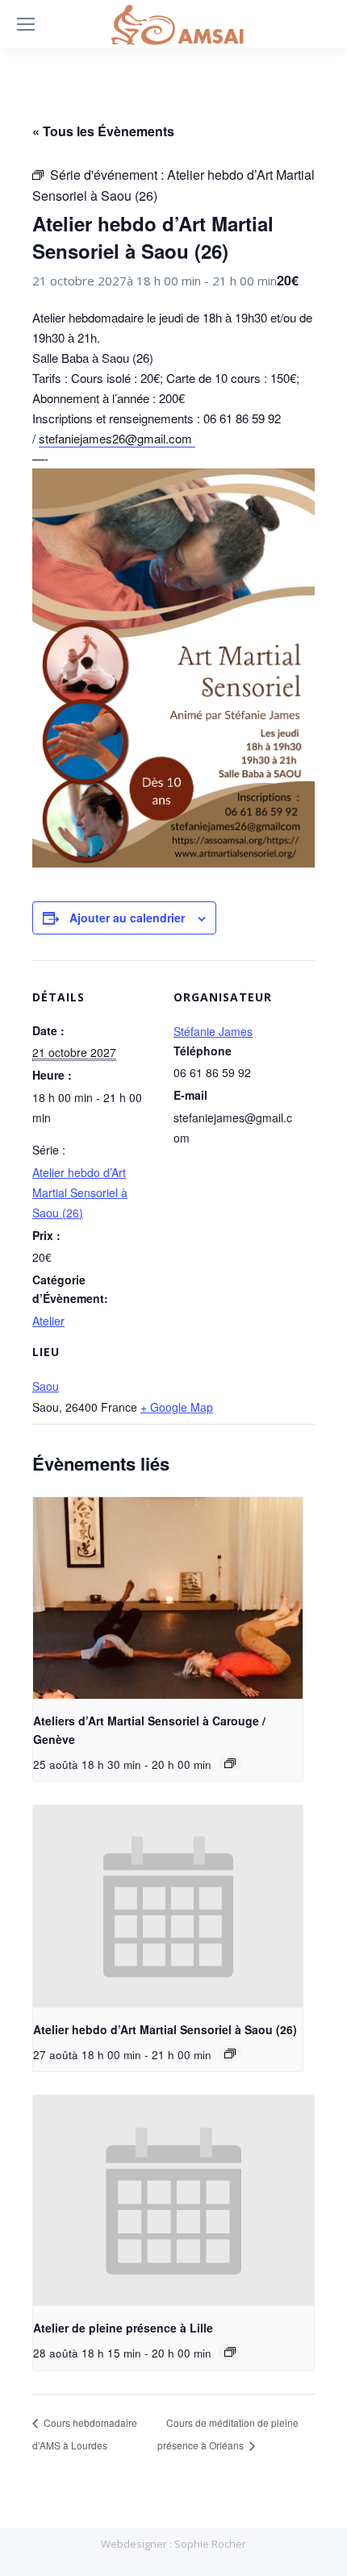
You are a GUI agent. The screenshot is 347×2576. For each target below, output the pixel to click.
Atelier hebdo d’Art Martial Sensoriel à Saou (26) (80, 1192)
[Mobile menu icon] (26, 24)
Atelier (48, 1321)
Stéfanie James (213, 1031)
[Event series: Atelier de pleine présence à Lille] (230, 2352)
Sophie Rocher (210, 2544)
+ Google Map (177, 1407)
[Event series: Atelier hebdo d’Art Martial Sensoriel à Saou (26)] (230, 2054)
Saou (46, 1386)
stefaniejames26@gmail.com (117, 438)
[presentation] (168, 1598)
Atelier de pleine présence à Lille (123, 2328)
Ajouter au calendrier (127, 918)
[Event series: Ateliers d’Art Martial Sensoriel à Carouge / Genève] (230, 1763)
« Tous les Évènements (103, 131)
